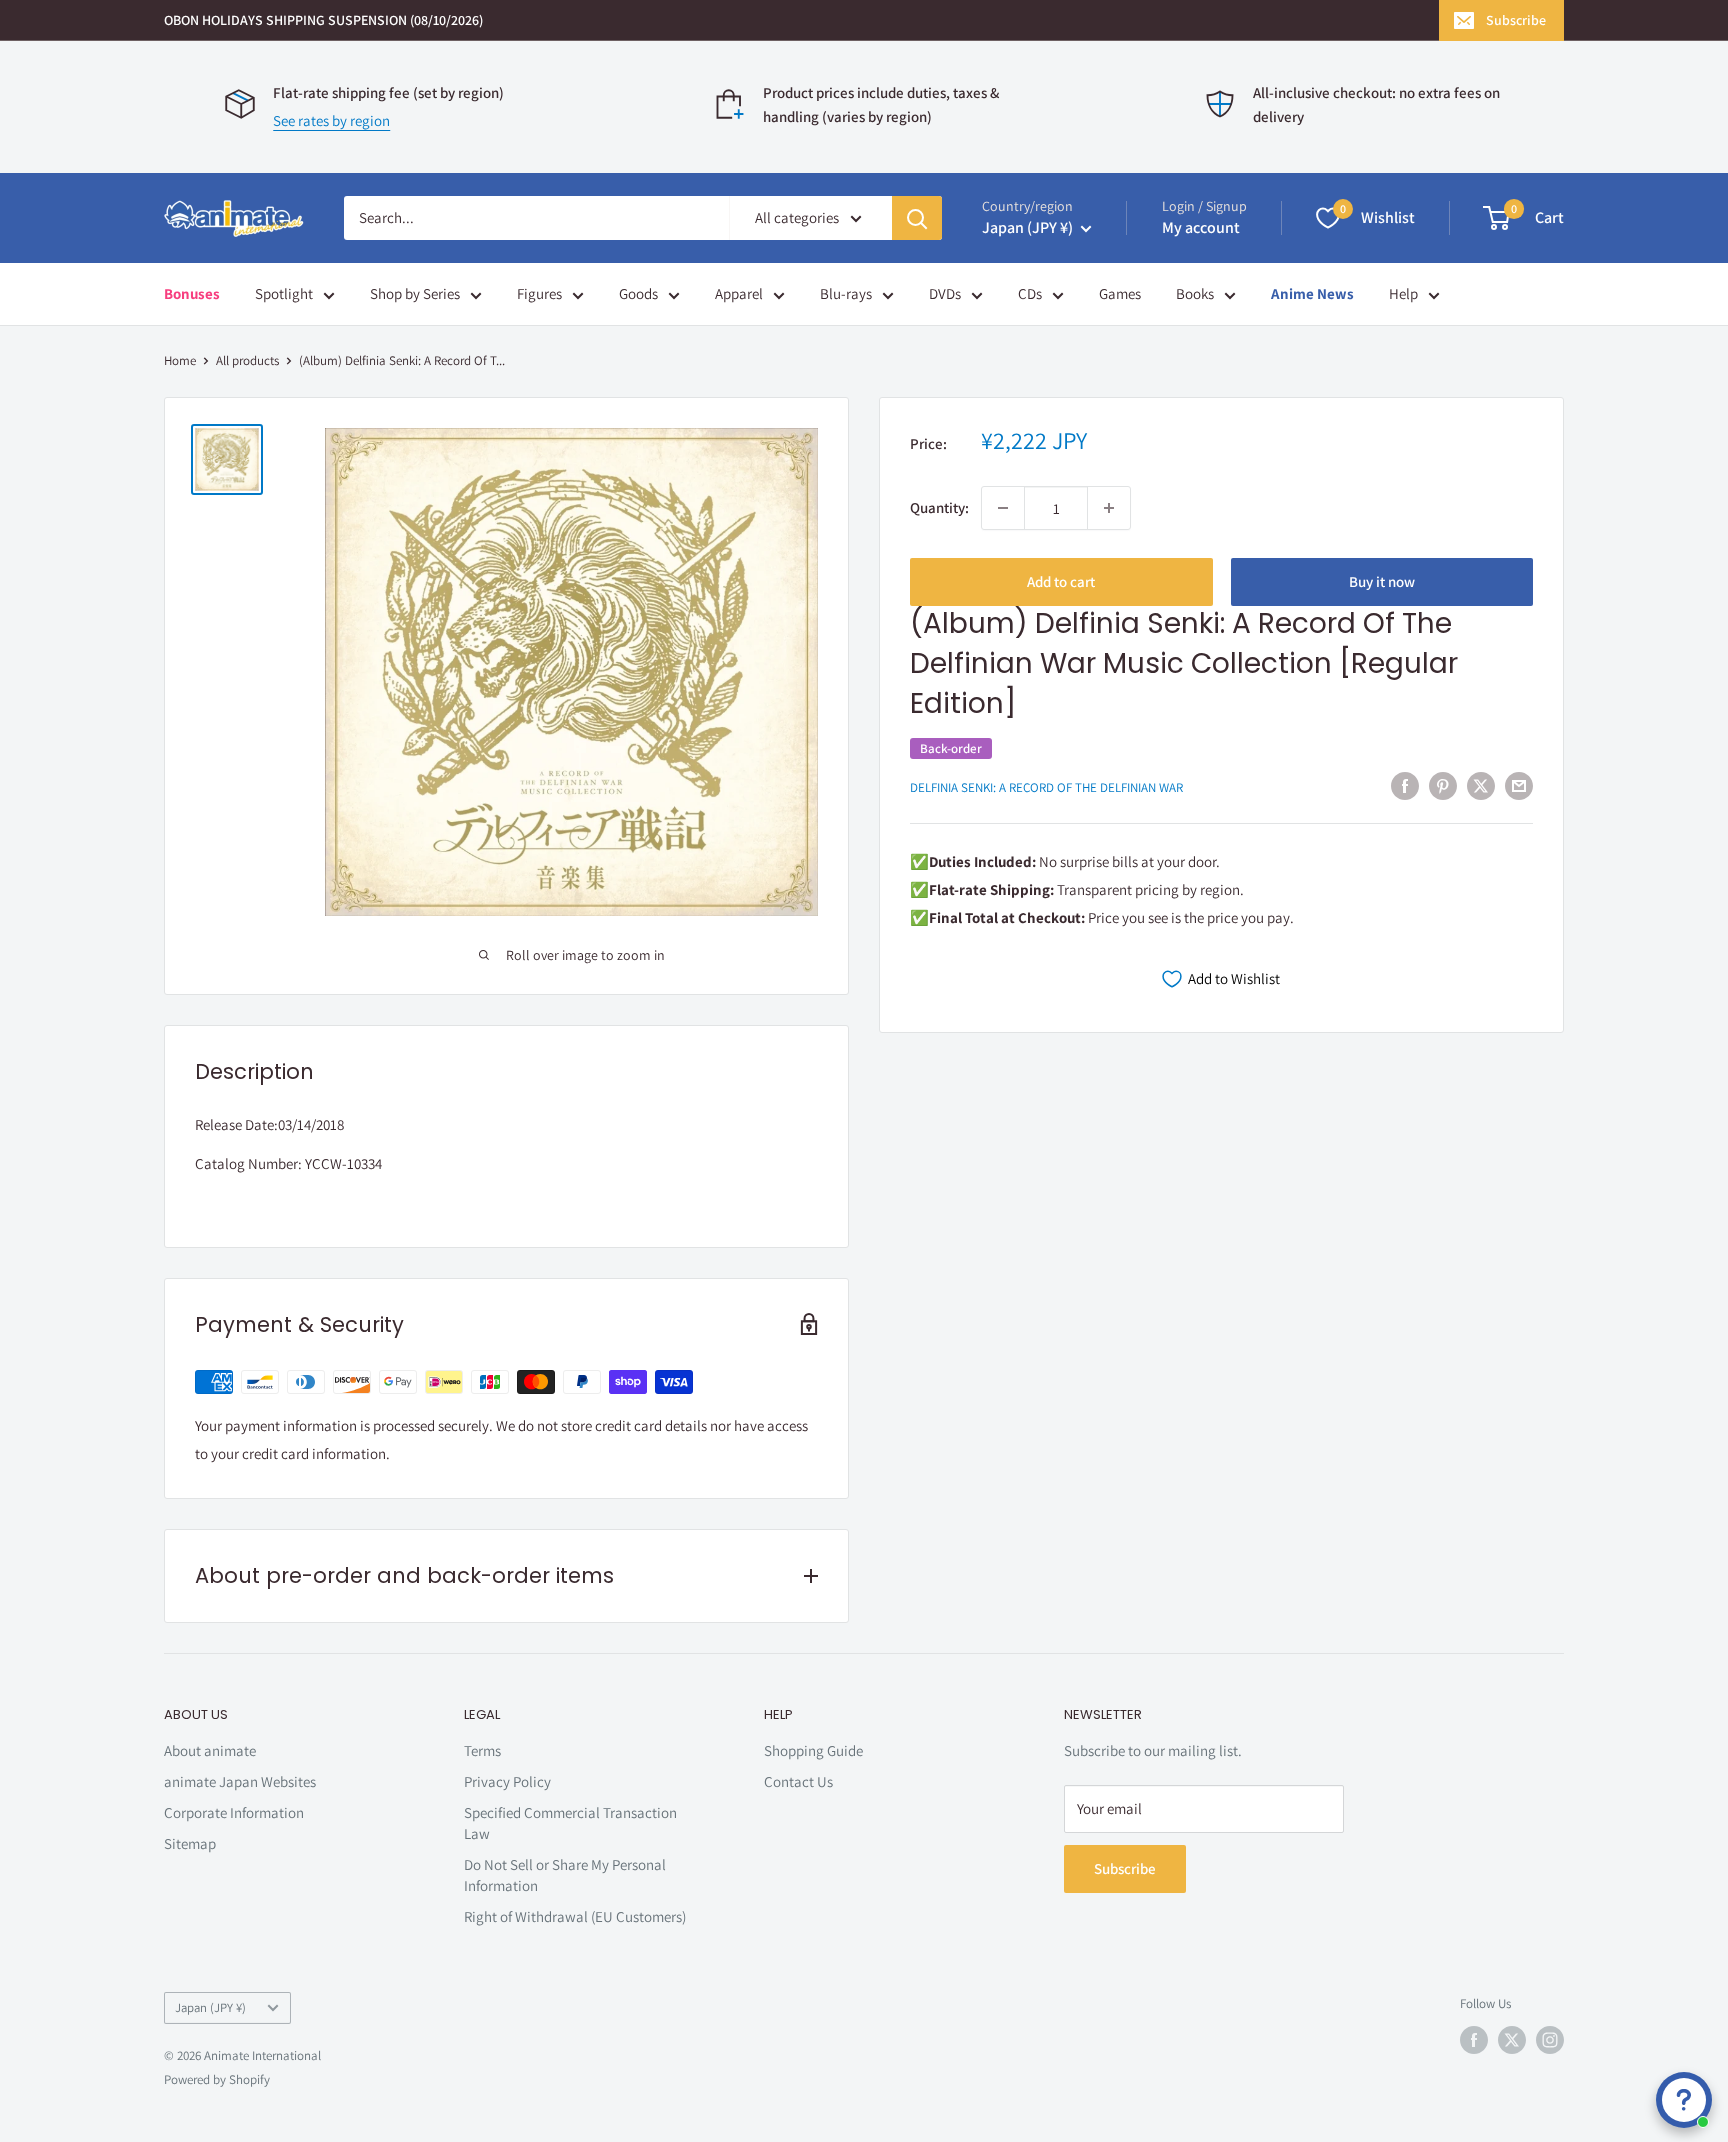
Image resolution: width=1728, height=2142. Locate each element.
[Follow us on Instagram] (1550, 2040)
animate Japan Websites (240, 1781)
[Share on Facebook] (1405, 785)
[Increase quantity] (1109, 508)
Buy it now (1382, 581)
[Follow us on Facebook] (1474, 2040)
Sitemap (190, 1843)
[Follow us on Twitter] (1512, 2040)
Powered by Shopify (217, 2079)
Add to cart (1061, 581)
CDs (1030, 293)
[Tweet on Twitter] (1481, 785)
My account (1201, 227)
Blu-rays (846, 293)
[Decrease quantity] (1003, 508)
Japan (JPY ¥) (210, 2007)
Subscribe (1516, 20)
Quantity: (939, 507)
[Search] (917, 218)
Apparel (739, 293)
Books (1195, 293)
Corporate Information (234, 1812)
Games (1120, 293)
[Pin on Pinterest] (1443, 785)
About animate (210, 1750)
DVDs (945, 293)
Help (1403, 293)
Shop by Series (415, 293)
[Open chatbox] (1684, 2100)
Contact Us (798, 1781)
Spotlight (284, 293)
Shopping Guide (813, 1750)
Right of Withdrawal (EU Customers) (575, 1916)
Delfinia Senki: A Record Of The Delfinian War (1046, 787)
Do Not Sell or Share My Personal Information (565, 1875)
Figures (539, 293)
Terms (482, 1750)
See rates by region (331, 120)
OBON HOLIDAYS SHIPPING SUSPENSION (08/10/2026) (323, 20)
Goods (638, 293)
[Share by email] (1519, 785)
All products (247, 360)
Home (180, 360)
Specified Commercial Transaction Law (570, 1823)
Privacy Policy (507, 1781)
